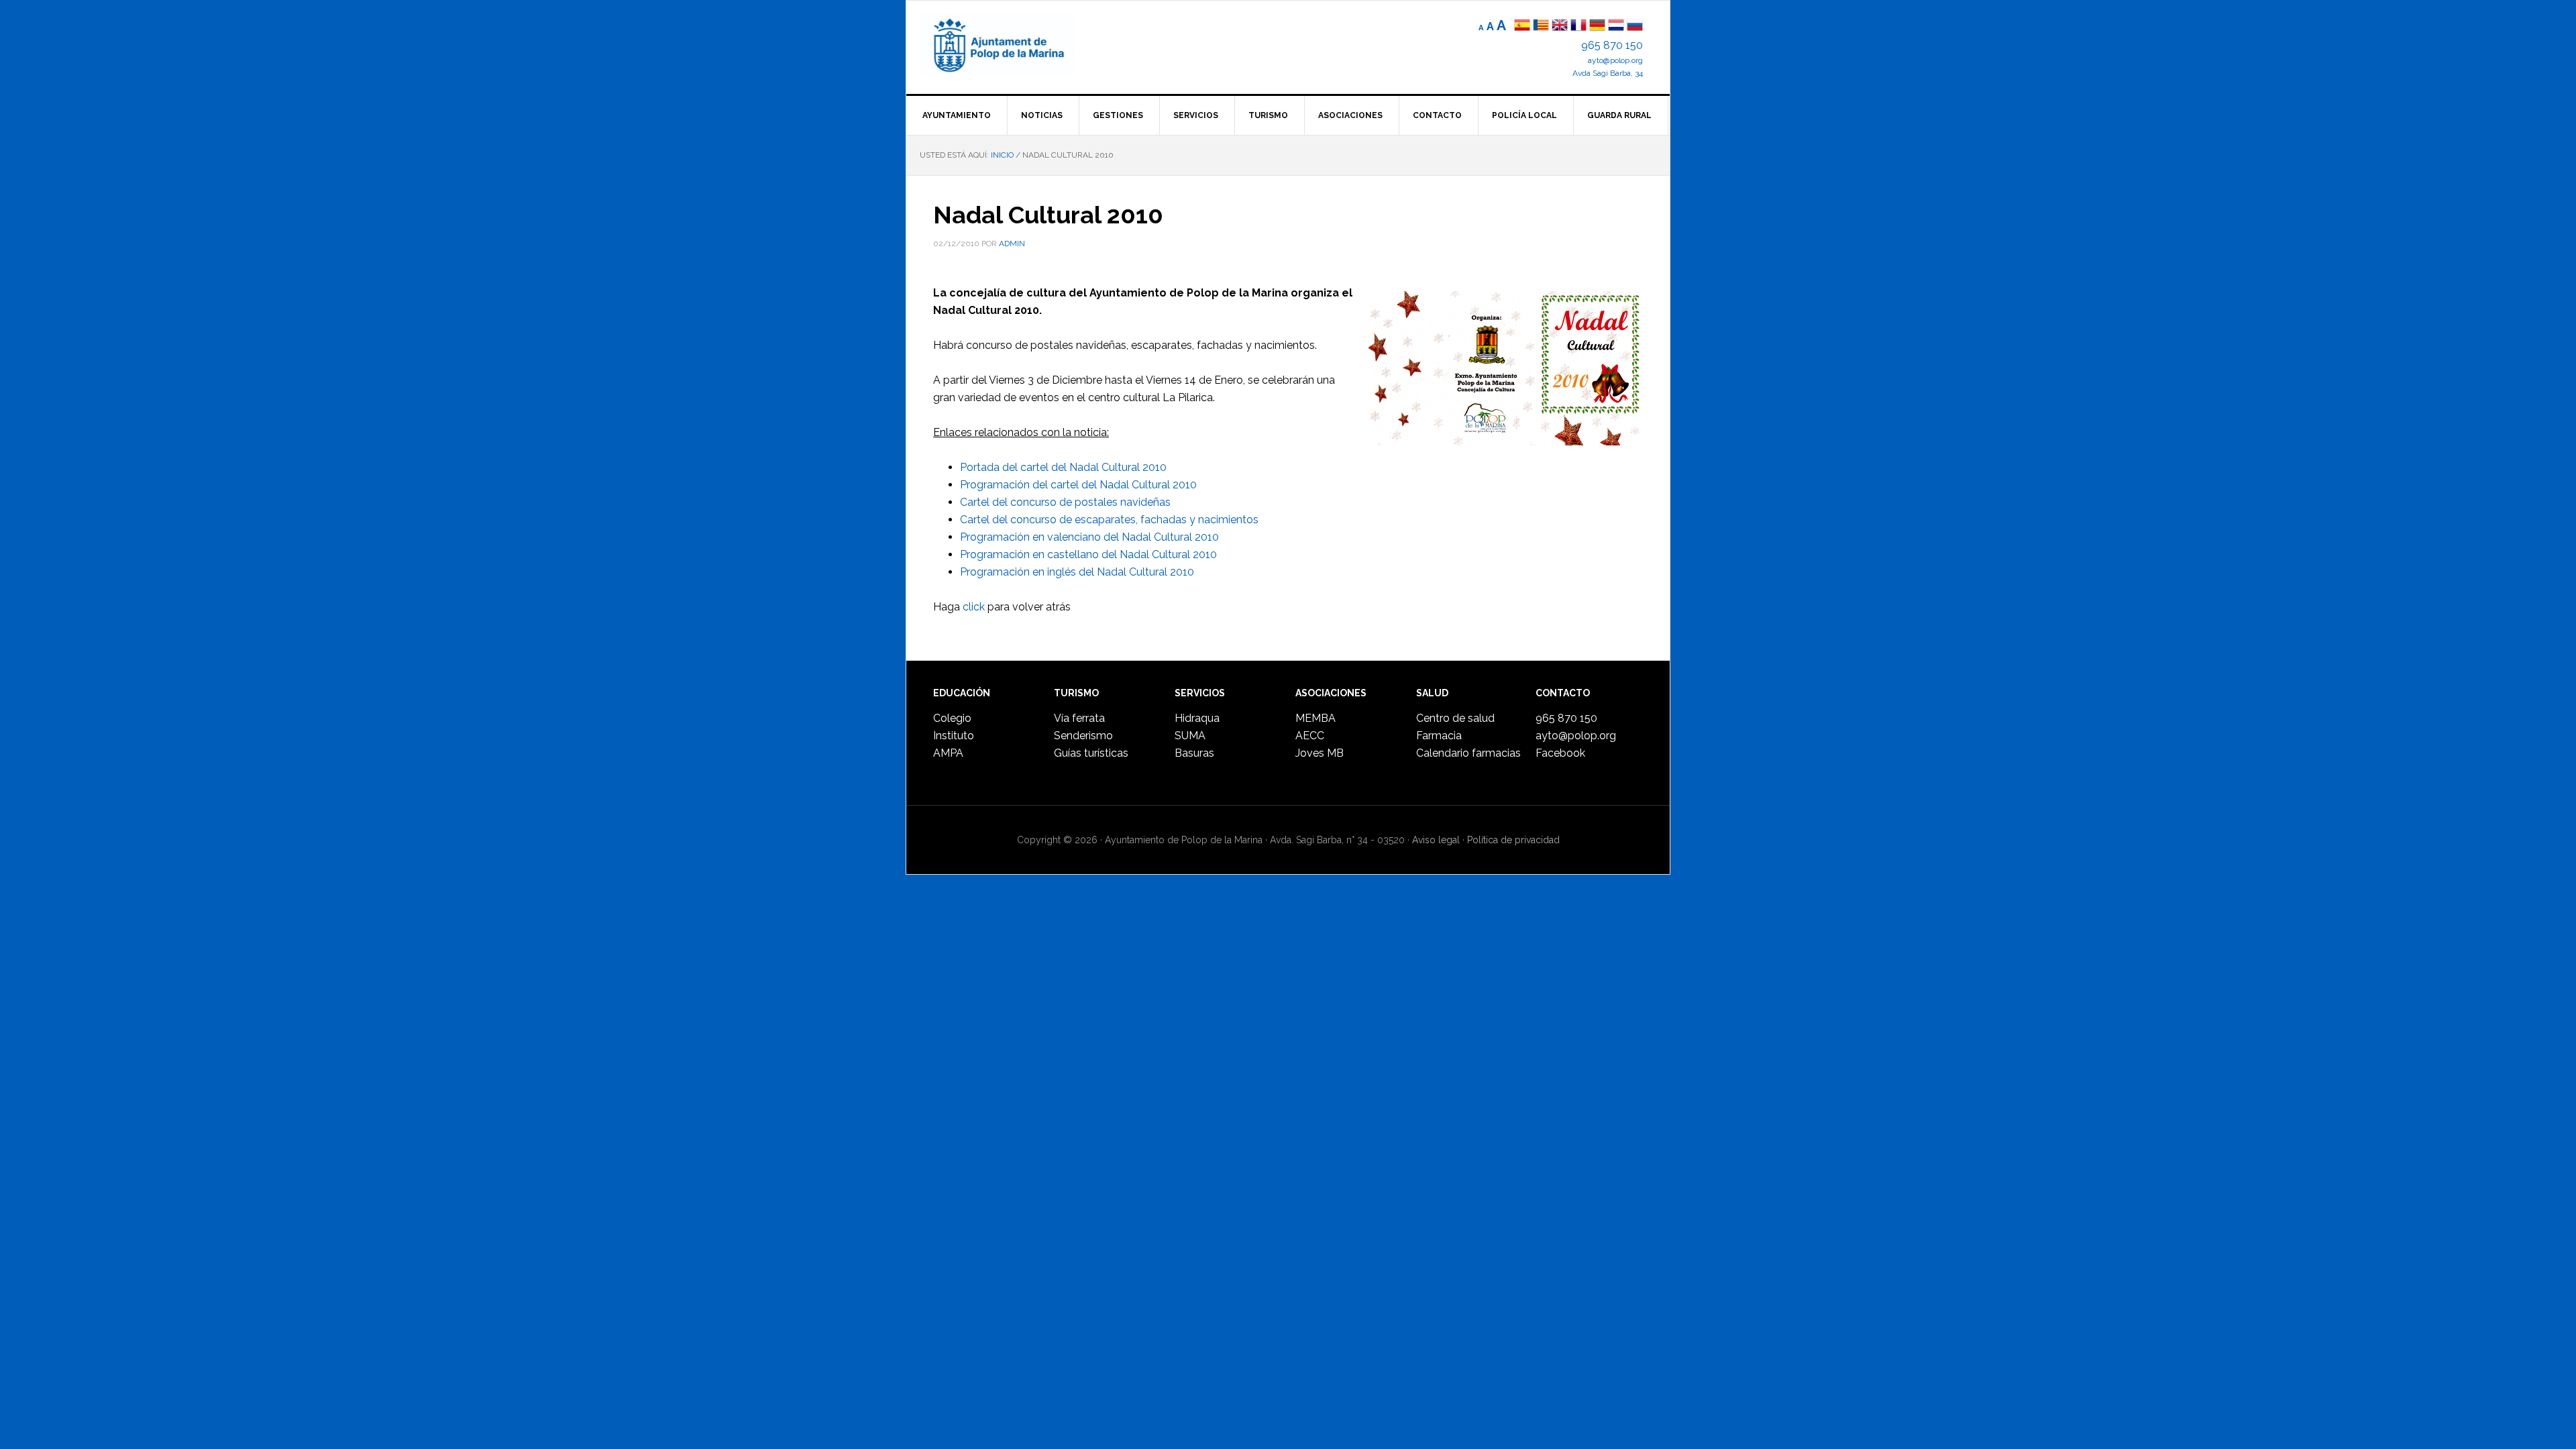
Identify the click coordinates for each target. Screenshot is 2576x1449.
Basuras (1194, 753)
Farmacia (1439, 736)
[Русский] (1635, 26)
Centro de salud (1455, 718)
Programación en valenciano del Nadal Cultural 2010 (1089, 537)
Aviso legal (1436, 840)
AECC (1310, 736)
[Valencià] (1541, 26)
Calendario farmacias (1468, 753)
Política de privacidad (1513, 840)
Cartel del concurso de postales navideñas (1065, 502)
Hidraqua (1197, 718)
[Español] (1522, 26)
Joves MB (1320, 753)
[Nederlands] (1617, 26)
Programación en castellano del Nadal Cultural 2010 (1088, 554)
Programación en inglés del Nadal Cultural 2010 (1077, 572)
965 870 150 (1612, 45)
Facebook (1560, 753)
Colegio (952, 718)
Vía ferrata (1079, 718)
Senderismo (1083, 736)
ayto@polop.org (1615, 60)
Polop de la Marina (1014, 44)
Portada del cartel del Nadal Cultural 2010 (1063, 467)
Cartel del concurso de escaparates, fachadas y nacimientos (1109, 520)
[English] (1560, 26)
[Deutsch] (1597, 26)
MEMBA (1316, 718)
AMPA (948, 753)
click (974, 607)
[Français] (1578, 26)
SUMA (1190, 736)
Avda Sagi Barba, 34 (1608, 73)
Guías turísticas (1091, 753)
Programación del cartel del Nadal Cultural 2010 (1078, 485)
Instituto (954, 736)
